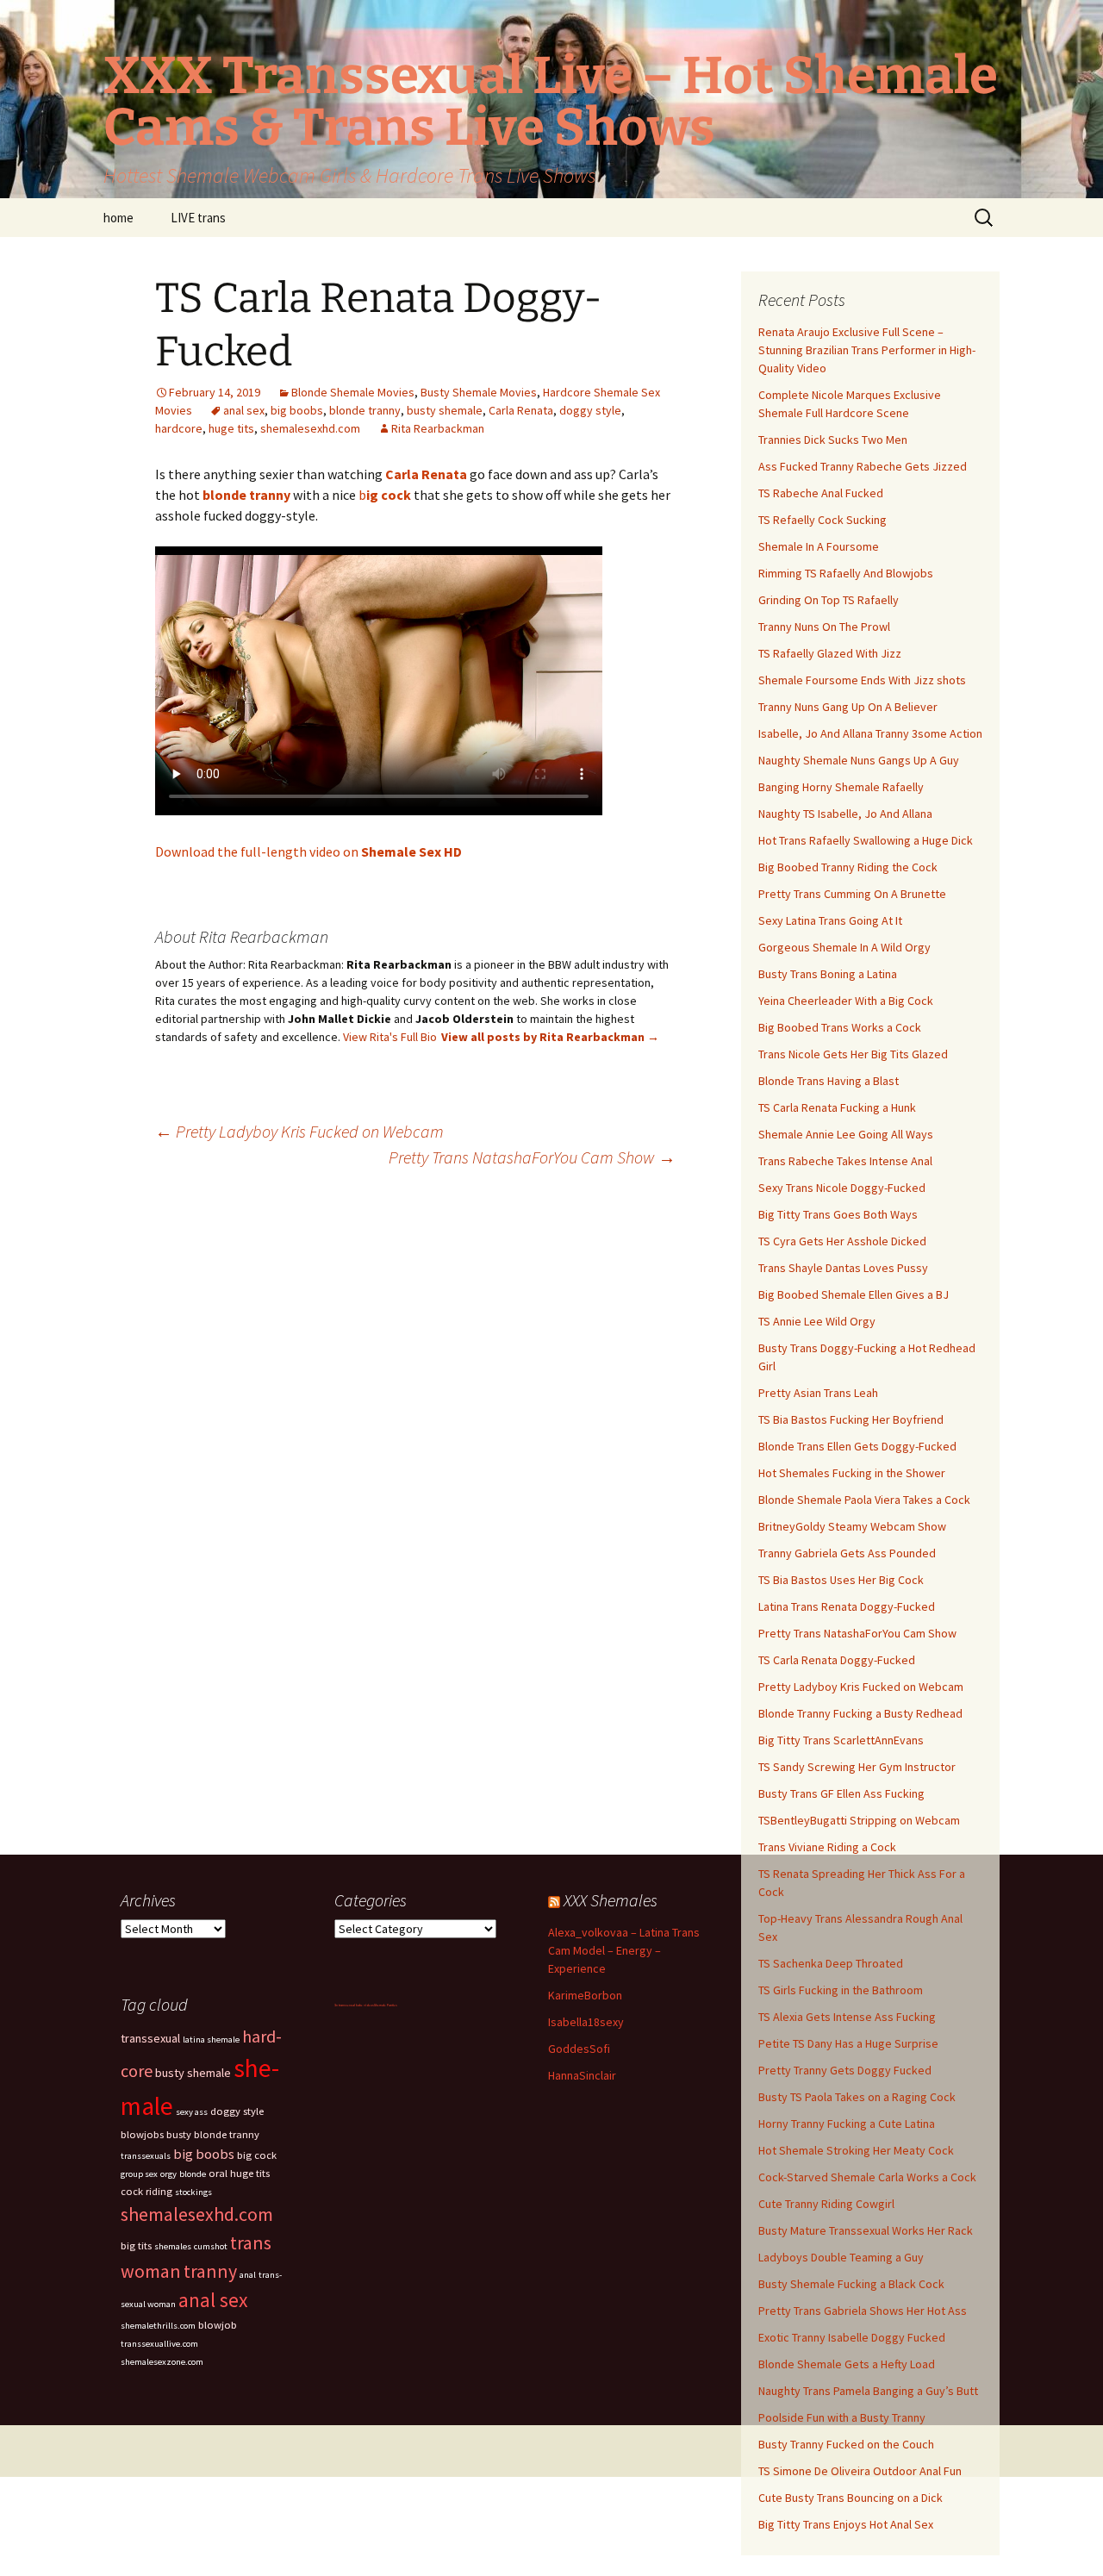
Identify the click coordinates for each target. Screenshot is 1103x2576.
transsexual (150, 2038)
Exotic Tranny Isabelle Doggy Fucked (852, 2337)
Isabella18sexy (586, 2022)
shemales (173, 2246)
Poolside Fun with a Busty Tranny (842, 2417)
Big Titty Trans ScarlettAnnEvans (841, 1740)
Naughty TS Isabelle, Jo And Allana (845, 814)
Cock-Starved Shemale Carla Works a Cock (867, 2177)
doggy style (590, 410)
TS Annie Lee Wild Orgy (817, 1321)
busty (179, 2134)
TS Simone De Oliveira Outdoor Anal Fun (860, 2471)
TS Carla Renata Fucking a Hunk (837, 1107)
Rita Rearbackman (438, 428)
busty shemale (445, 410)
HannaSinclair (582, 2075)
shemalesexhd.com (310, 428)
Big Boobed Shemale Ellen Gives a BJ (854, 1294)
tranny (210, 2271)
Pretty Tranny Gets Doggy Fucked (845, 2070)
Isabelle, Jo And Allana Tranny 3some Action (870, 733)
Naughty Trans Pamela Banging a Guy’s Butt (868, 2391)
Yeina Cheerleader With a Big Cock (846, 1001)
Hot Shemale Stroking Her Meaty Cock (856, 2150)
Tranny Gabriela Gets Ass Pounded (847, 1553)
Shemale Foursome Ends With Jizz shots (862, 680)
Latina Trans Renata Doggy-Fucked (847, 1606)
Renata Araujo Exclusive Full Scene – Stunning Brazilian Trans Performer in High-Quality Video (867, 350)
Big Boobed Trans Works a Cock (840, 1027)
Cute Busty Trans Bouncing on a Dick (851, 2498)
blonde (193, 2174)
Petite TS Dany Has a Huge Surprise (848, 2043)
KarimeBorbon (585, 1995)
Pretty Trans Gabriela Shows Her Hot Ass (863, 2311)
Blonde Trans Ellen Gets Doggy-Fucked (857, 1446)
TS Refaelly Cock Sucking (823, 520)
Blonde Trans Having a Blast (829, 1081)
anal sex (244, 410)
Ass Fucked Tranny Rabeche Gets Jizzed (863, 466)
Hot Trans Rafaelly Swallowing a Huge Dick (866, 840)
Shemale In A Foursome (819, 546)
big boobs (297, 410)
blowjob (218, 2325)
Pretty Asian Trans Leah (818, 1393)
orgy (168, 2174)
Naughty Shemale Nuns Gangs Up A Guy (859, 760)
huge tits (231, 428)
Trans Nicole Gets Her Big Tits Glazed (853, 1054)
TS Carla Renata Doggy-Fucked (837, 1660)
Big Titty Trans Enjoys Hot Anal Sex (846, 2524)
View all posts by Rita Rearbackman (550, 1037)
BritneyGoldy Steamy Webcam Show (852, 1526)
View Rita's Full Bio (390, 1037)
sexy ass (192, 2112)
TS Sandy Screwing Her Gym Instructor (857, 1767)
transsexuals (146, 2156)
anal (248, 2275)
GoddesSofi (579, 2049)
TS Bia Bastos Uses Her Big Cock (841, 1580)
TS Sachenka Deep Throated (831, 1963)
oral (218, 2173)
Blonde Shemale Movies (353, 392)
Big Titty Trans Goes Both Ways (838, 1214)
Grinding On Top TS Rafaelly (829, 600)
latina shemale (211, 2040)
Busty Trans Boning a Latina (828, 974)
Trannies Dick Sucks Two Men (833, 440)
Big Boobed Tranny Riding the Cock (848, 867)
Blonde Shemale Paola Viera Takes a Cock (864, 1500)
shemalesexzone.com (162, 2362)
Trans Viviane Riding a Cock (827, 1847)
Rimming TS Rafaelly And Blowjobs (846, 573)
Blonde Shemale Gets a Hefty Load (847, 2364)
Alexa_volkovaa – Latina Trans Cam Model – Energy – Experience (624, 1950)
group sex (139, 2174)
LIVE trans (198, 218)
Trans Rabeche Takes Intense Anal (845, 1161)
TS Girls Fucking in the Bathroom (841, 1990)
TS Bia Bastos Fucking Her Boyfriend (851, 1419)
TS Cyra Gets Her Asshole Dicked (842, 1241)
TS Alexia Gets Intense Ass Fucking (847, 2017)
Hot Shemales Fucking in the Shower (852, 1473)
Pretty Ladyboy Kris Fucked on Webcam (299, 1131)
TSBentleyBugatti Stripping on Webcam (859, 1820)
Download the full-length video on (308, 851)
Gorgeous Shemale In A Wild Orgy (844, 947)
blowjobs (142, 2134)
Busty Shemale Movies (479, 392)
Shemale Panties (386, 2005)
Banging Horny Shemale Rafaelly (841, 787)
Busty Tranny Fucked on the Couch (846, 2444)
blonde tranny (365, 410)
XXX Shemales (611, 1900)
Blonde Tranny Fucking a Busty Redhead (860, 1713)
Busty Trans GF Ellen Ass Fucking (841, 1793)
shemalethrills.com (158, 2326)
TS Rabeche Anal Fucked (821, 493)
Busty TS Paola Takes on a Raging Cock (857, 2097)
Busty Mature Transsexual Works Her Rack (866, 2230)
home (118, 218)
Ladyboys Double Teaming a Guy (841, 2257)
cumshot (211, 2246)
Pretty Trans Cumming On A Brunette (852, 894)
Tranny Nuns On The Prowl (824, 627)
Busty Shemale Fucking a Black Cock (851, 2284)
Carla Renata (521, 410)
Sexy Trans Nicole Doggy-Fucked (842, 1188)
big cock (257, 2155)
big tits (136, 2245)
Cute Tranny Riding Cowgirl (826, 2204)
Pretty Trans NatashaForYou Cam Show (532, 1157)
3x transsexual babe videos (354, 2005)
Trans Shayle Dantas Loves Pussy (843, 1268)
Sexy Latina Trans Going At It (830, 920)
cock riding (146, 2191)
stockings (193, 2192)
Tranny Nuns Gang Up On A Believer (848, 707)
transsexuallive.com (159, 2344)
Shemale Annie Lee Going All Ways (846, 1134)
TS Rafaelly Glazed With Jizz (830, 653)
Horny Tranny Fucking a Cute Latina (847, 2124)
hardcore (179, 428)
